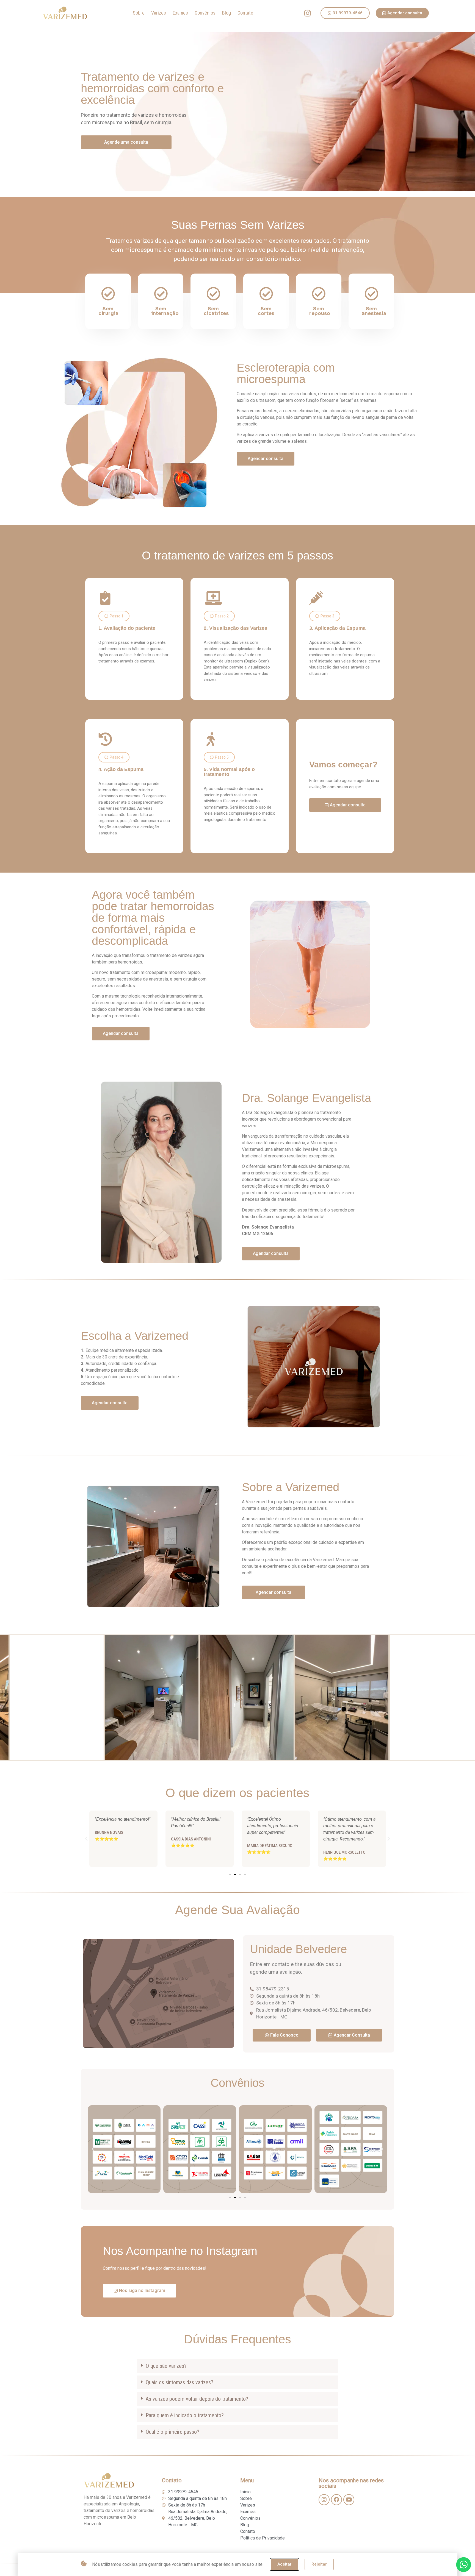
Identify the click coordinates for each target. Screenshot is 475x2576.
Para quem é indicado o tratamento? (185, 2415)
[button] (114, 616)
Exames (180, 13)
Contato (245, 13)
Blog (227, 13)
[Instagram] (308, 13)
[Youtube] (349, 2500)
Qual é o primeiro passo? (172, 2432)
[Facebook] (336, 2500)
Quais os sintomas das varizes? (179, 2382)
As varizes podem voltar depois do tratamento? (197, 2399)
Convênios (205, 13)
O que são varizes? (166, 2366)
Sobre (139, 13)
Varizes (159, 13)
